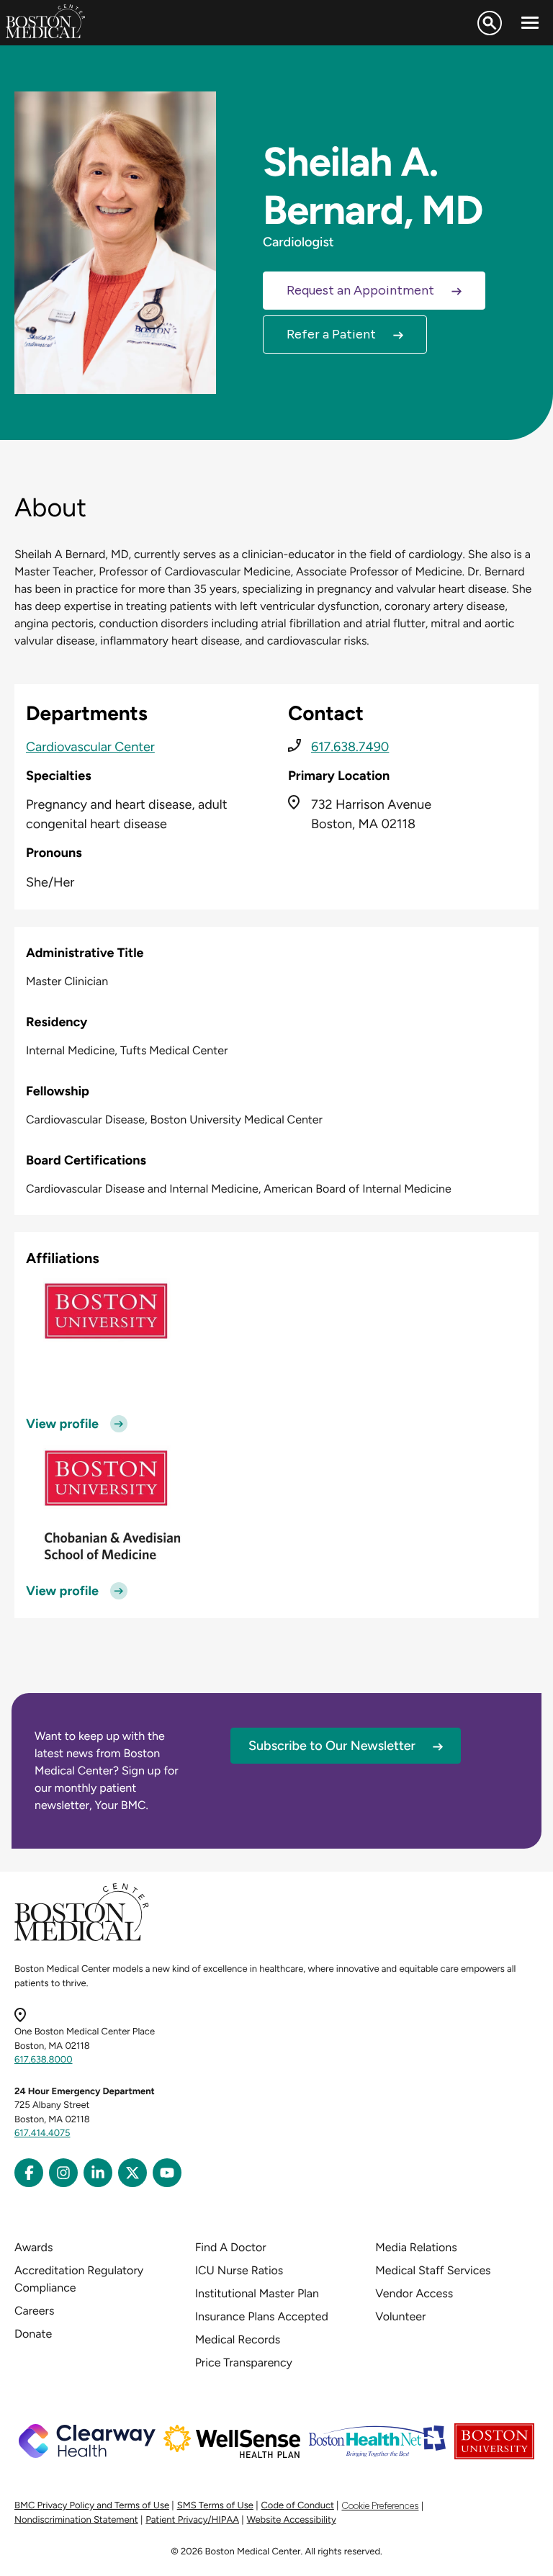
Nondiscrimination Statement (76, 2520)
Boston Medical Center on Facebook (29, 2173)
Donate (33, 2334)
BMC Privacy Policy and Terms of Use (92, 2506)
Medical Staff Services (433, 2270)
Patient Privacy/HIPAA (192, 2520)
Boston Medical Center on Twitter (132, 2173)
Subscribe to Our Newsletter (332, 1746)
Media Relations (416, 2247)
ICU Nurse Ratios (239, 2270)
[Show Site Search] (490, 23)
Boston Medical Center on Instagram (63, 2173)
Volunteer (400, 2316)
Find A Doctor (231, 2247)
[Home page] (82, 1938)
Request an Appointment (360, 290)
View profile (62, 1424)
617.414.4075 (42, 2133)
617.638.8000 (44, 2060)
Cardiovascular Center (90, 747)
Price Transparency (244, 2362)
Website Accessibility (292, 2520)
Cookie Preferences (380, 2506)
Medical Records (238, 2339)
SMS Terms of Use (215, 2506)
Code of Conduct (298, 2506)
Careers (34, 2311)
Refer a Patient (331, 334)
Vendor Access (414, 2293)
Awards (33, 2247)
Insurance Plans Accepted (262, 2316)
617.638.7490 (350, 747)
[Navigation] (530, 23)
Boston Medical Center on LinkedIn (98, 2173)
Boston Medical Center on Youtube (167, 2173)
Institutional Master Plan (257, 2293)
